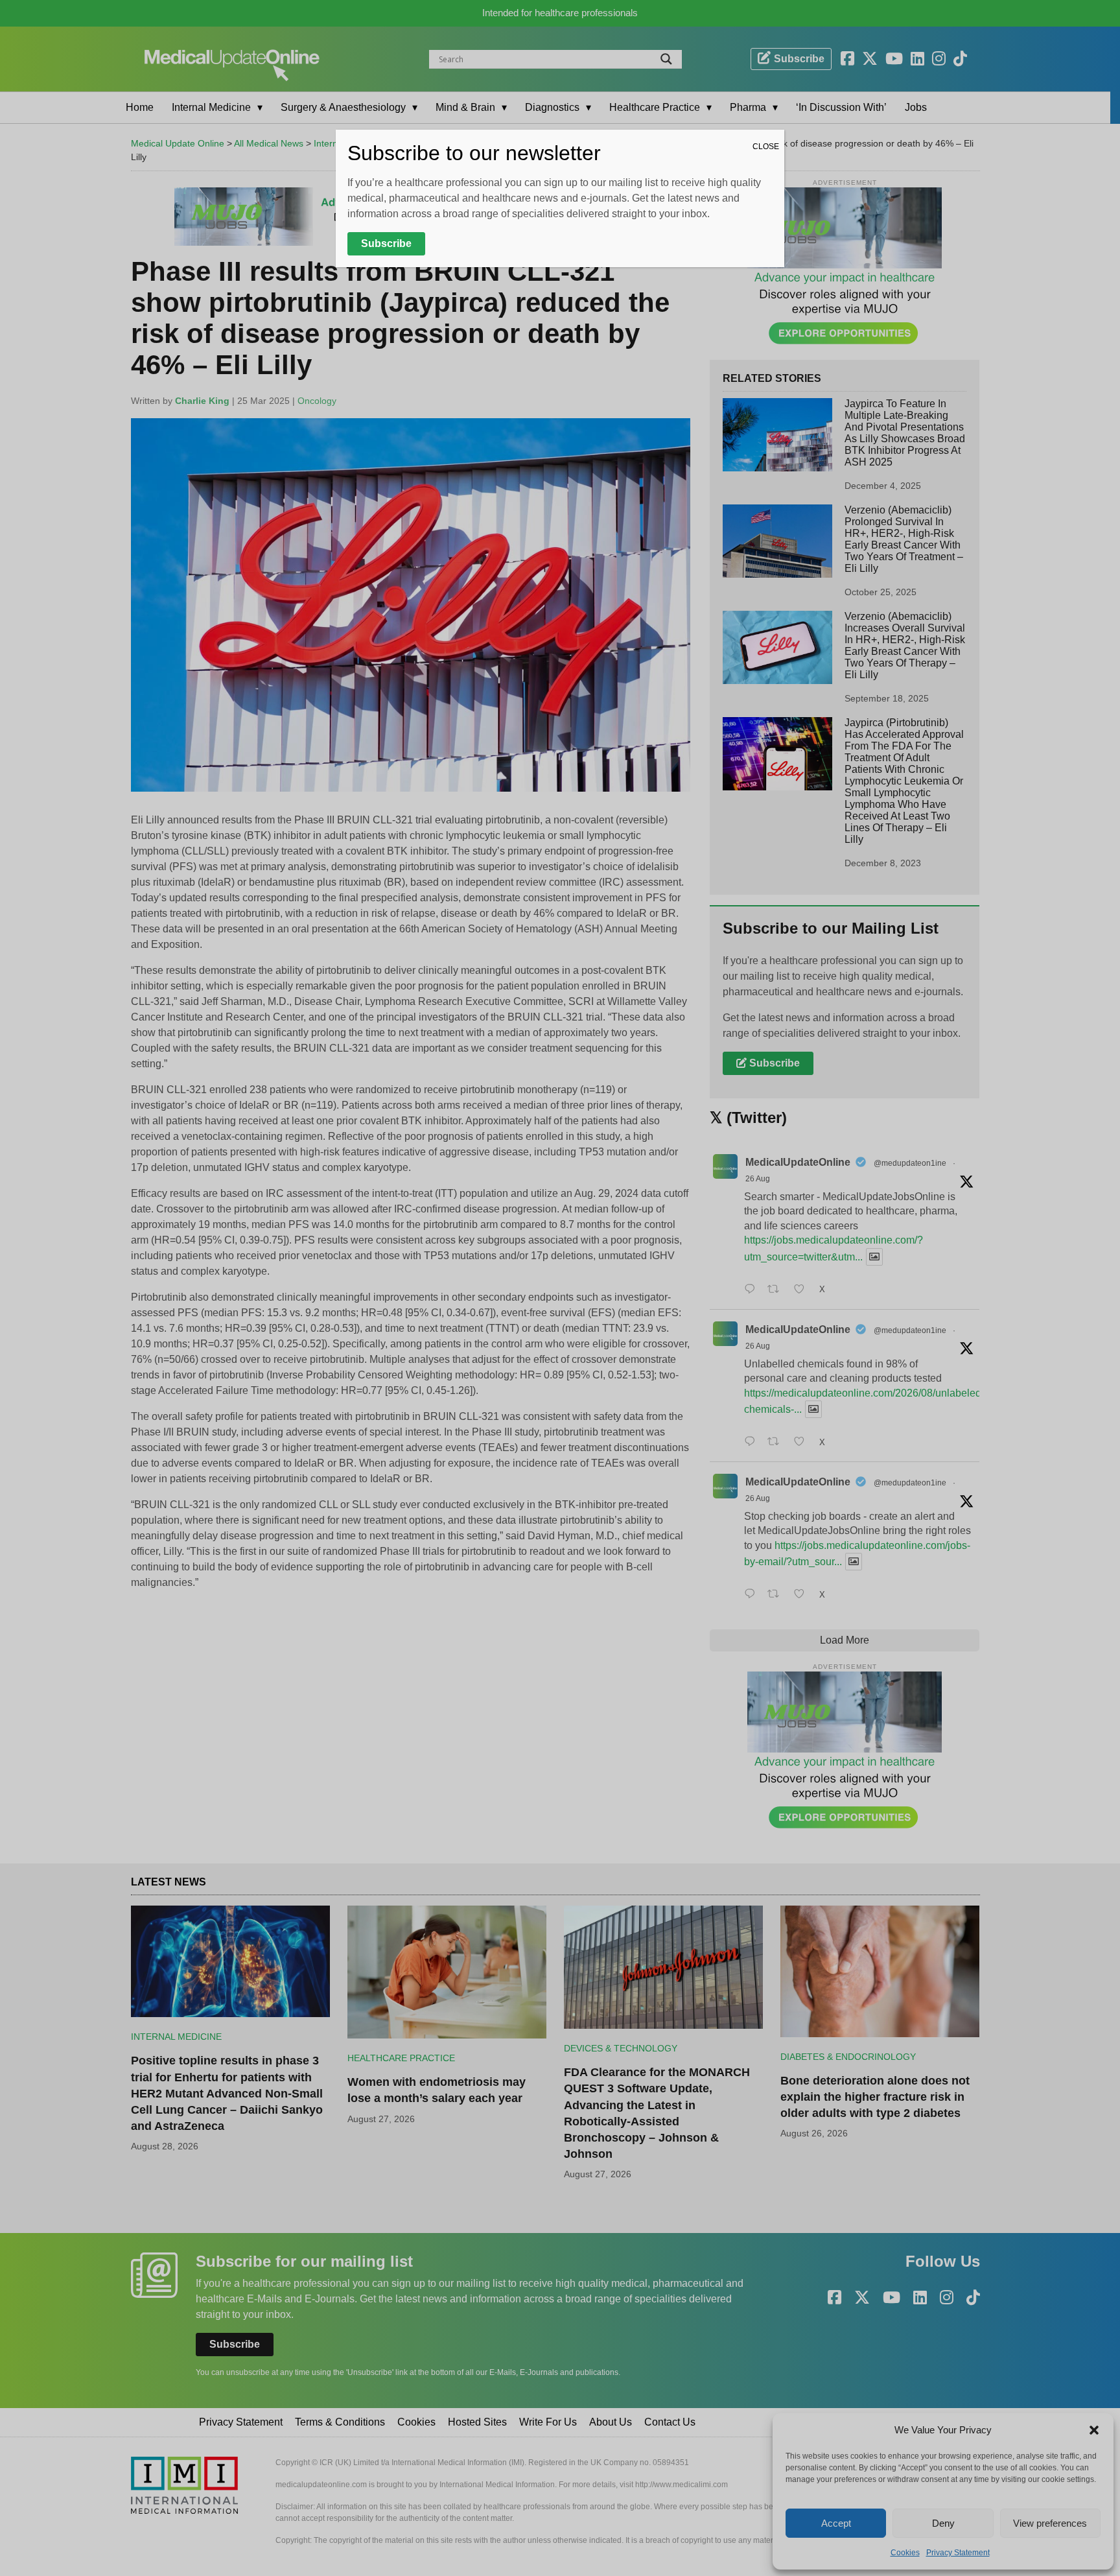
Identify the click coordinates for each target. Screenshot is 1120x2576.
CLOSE (766, 147)
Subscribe (386, 243)
